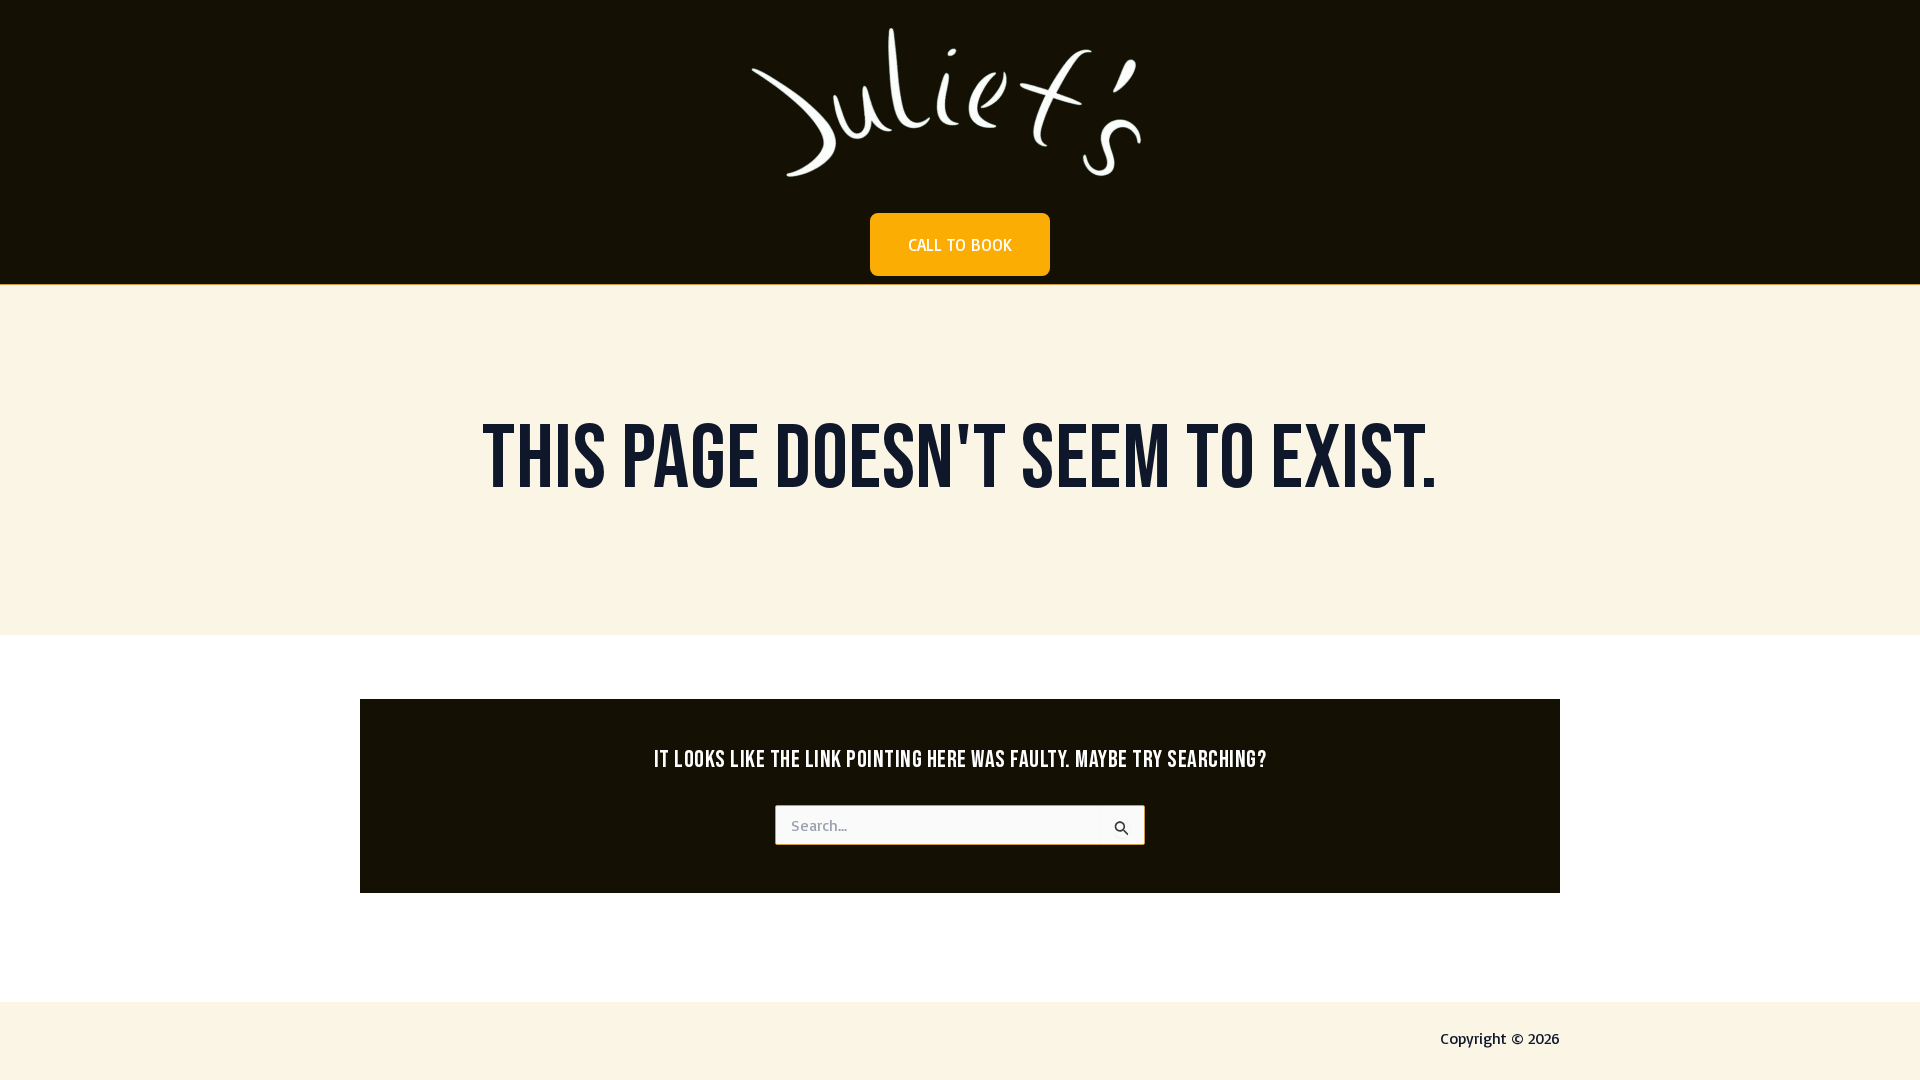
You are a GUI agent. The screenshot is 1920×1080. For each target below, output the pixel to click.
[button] (960, 244)
